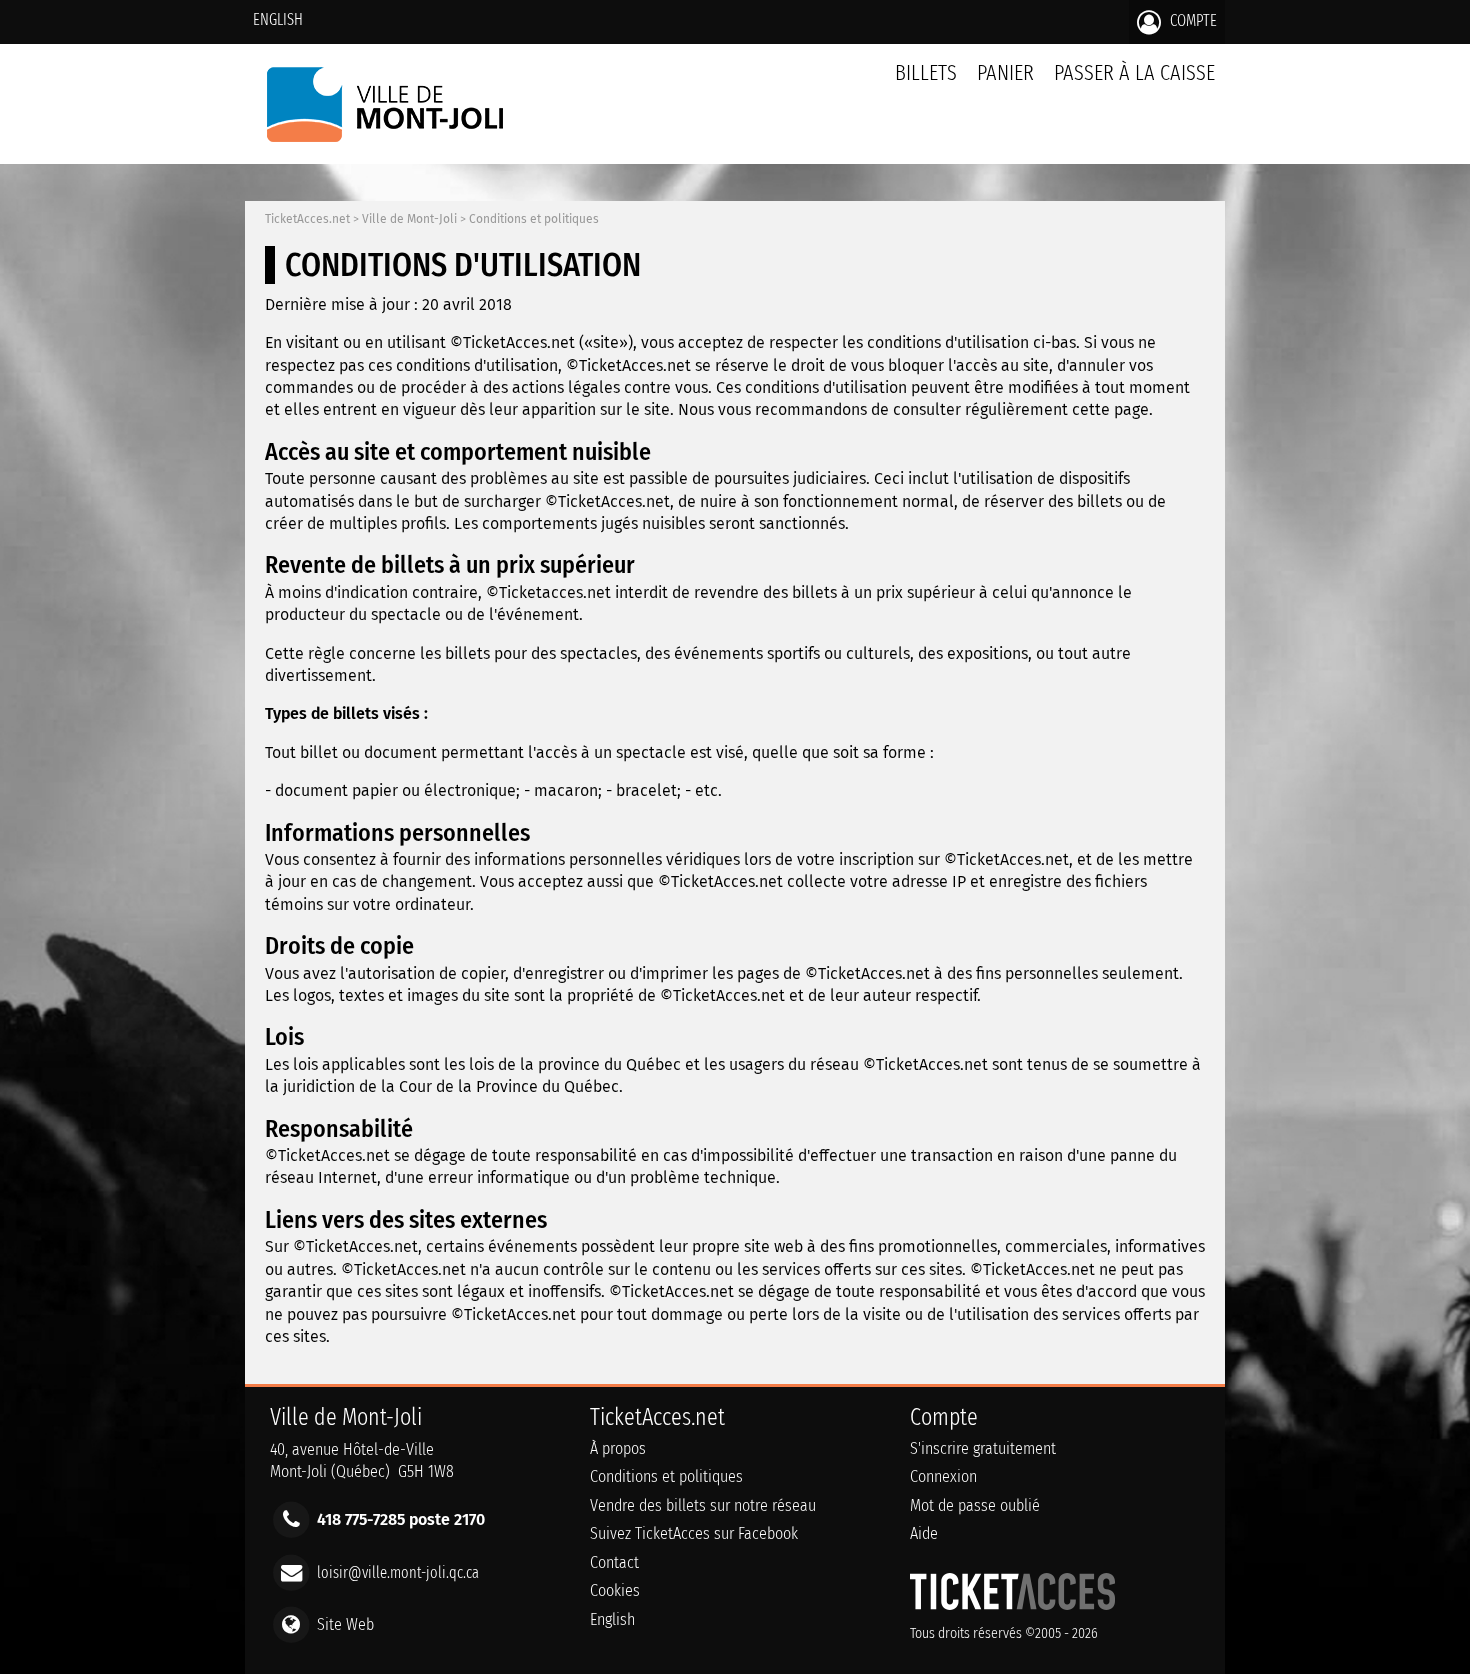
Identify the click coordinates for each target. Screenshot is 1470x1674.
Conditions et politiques (534, 219)
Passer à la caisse (1134, 72)
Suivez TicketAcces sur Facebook (694, 1533)
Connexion (943, 1476)
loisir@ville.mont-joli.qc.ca (398, 1571)
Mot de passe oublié (975, 1505)
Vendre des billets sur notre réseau (703, 1505)
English (278, 19)
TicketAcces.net (307, 219)
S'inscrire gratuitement (983, 1448)
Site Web (345, 1623)
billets (926, 72)
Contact (614, 1562)
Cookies (615, 1590)
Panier (1005, 72)
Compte (1191, 20)
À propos (618, 1448)
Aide (924, 1533)
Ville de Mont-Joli (409, 219)
